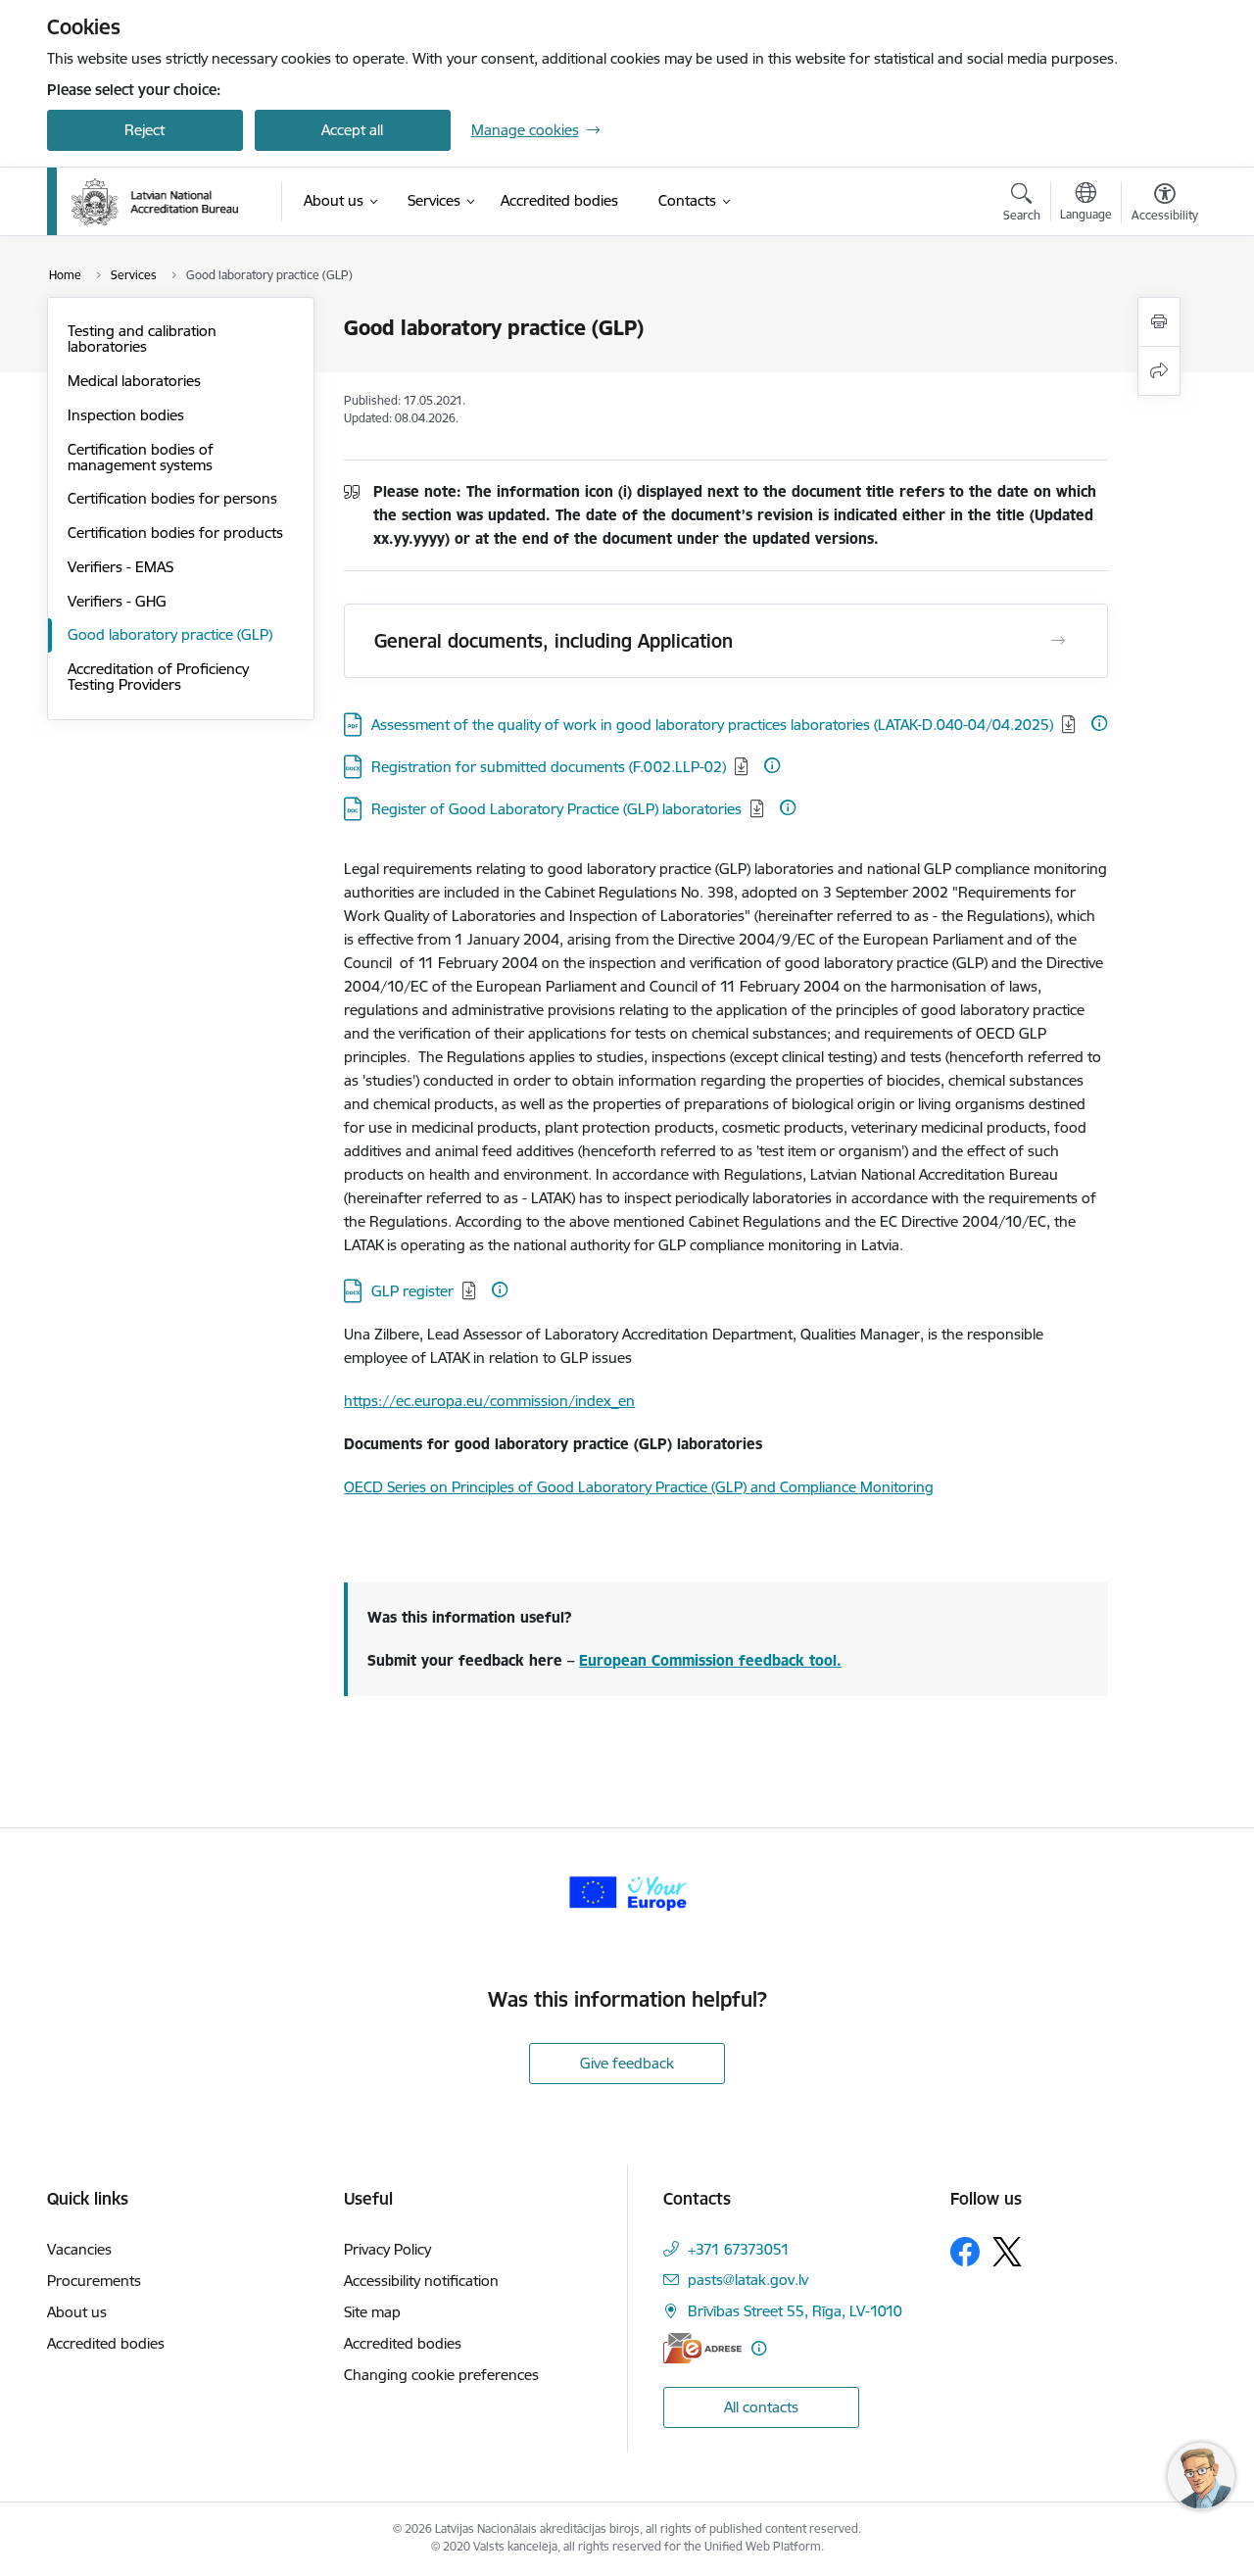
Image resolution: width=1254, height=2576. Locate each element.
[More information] (1099, 723)
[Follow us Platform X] (1007, 2252)
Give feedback (627, 2063)
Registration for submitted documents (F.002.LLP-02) (549, 767)
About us (77, 2312)
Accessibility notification (421, 2281)
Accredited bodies (106, 2343)
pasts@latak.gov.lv (748, 2280)
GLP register (412, 1291)
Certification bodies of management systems (141, 457)
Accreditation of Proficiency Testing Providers (158, 677)
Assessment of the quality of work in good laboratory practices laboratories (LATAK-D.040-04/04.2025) (712, 725)
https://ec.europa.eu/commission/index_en (489, 1401)
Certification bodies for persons (172, 498)
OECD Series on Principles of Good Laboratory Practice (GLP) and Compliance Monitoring (639, 1487)
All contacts (761, 2407)
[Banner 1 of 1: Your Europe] (627, 1891)
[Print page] (1159, 322)
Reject (145, 130)
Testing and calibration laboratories (142, 339)
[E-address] (702, 2348)
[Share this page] (1159, 371)
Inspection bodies (126, 415)
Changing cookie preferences (441, 2375)
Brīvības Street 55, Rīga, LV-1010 (795, 2311)
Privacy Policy (387, 2249)
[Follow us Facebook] (965, 2252)
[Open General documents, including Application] (1058, 641)
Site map (372, 2312)
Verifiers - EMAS (121, 567)
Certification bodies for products (175, 533)
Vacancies (79, 2249)
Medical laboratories (134, 381)
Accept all (352, 130)
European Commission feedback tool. (710, 1660)
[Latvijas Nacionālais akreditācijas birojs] (155, 202)
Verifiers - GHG (117, 601)
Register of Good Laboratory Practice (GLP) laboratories (556, 809)
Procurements (94, 2281)
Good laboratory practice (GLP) (170, 634)
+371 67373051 (739, 2249)
